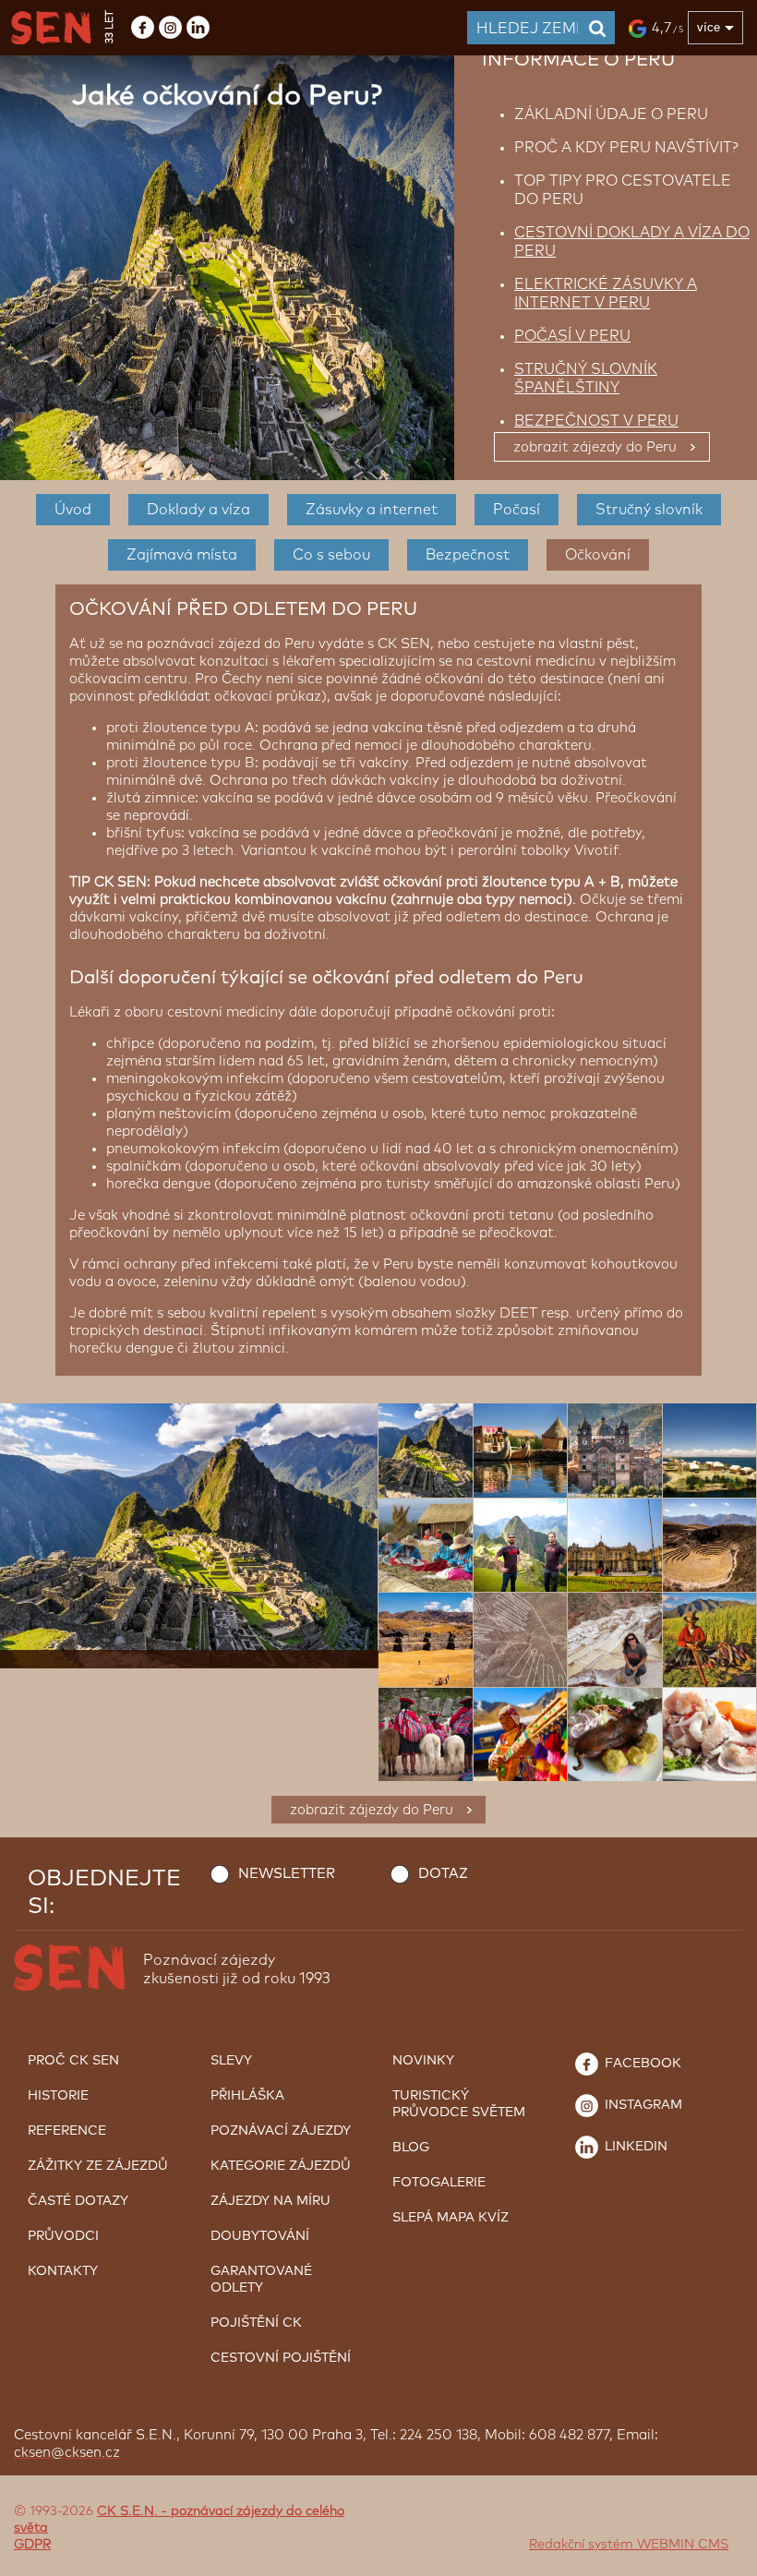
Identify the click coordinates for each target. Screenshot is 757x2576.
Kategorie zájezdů (281, 2166)
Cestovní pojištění (281, 2358)
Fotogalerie (439, 2183)
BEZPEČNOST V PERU (596, 421)
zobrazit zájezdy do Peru (595, 447)
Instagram (642, 2105)
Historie (58, 2096)
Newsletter (287, 1874)
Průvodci (63, 2236)
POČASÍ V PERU (572, 336)
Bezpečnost (468, 555)
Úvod (73, 510)
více (709, 27)
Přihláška (247, 2096)
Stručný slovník (649, 510)
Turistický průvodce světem (459, 2104)
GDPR (32, 2545)
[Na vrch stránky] (725, 2558)
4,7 (667, 28)
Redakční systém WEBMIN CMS (629, 2545)
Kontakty (63, 2271)
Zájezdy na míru (270, 2201)
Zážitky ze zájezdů (98, 2166)
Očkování (598, 555)
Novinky (423, 2061)
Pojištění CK (256, 2323)
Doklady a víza (198, 510)
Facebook (641, 2064)
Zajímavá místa (182, 555)
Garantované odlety (261, 2280)
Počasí (517, 510)
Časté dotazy (78, 2201)
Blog (411, 2148)
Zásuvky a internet (372, 510)
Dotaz (443, 1874)
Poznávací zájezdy (281, 2131)
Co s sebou (331, 555)
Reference (67, 2131)
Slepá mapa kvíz (451, 2218)
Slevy (231, 2061)
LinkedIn (634, 2147)
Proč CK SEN (73, 2061)
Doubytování (260, 2236)
